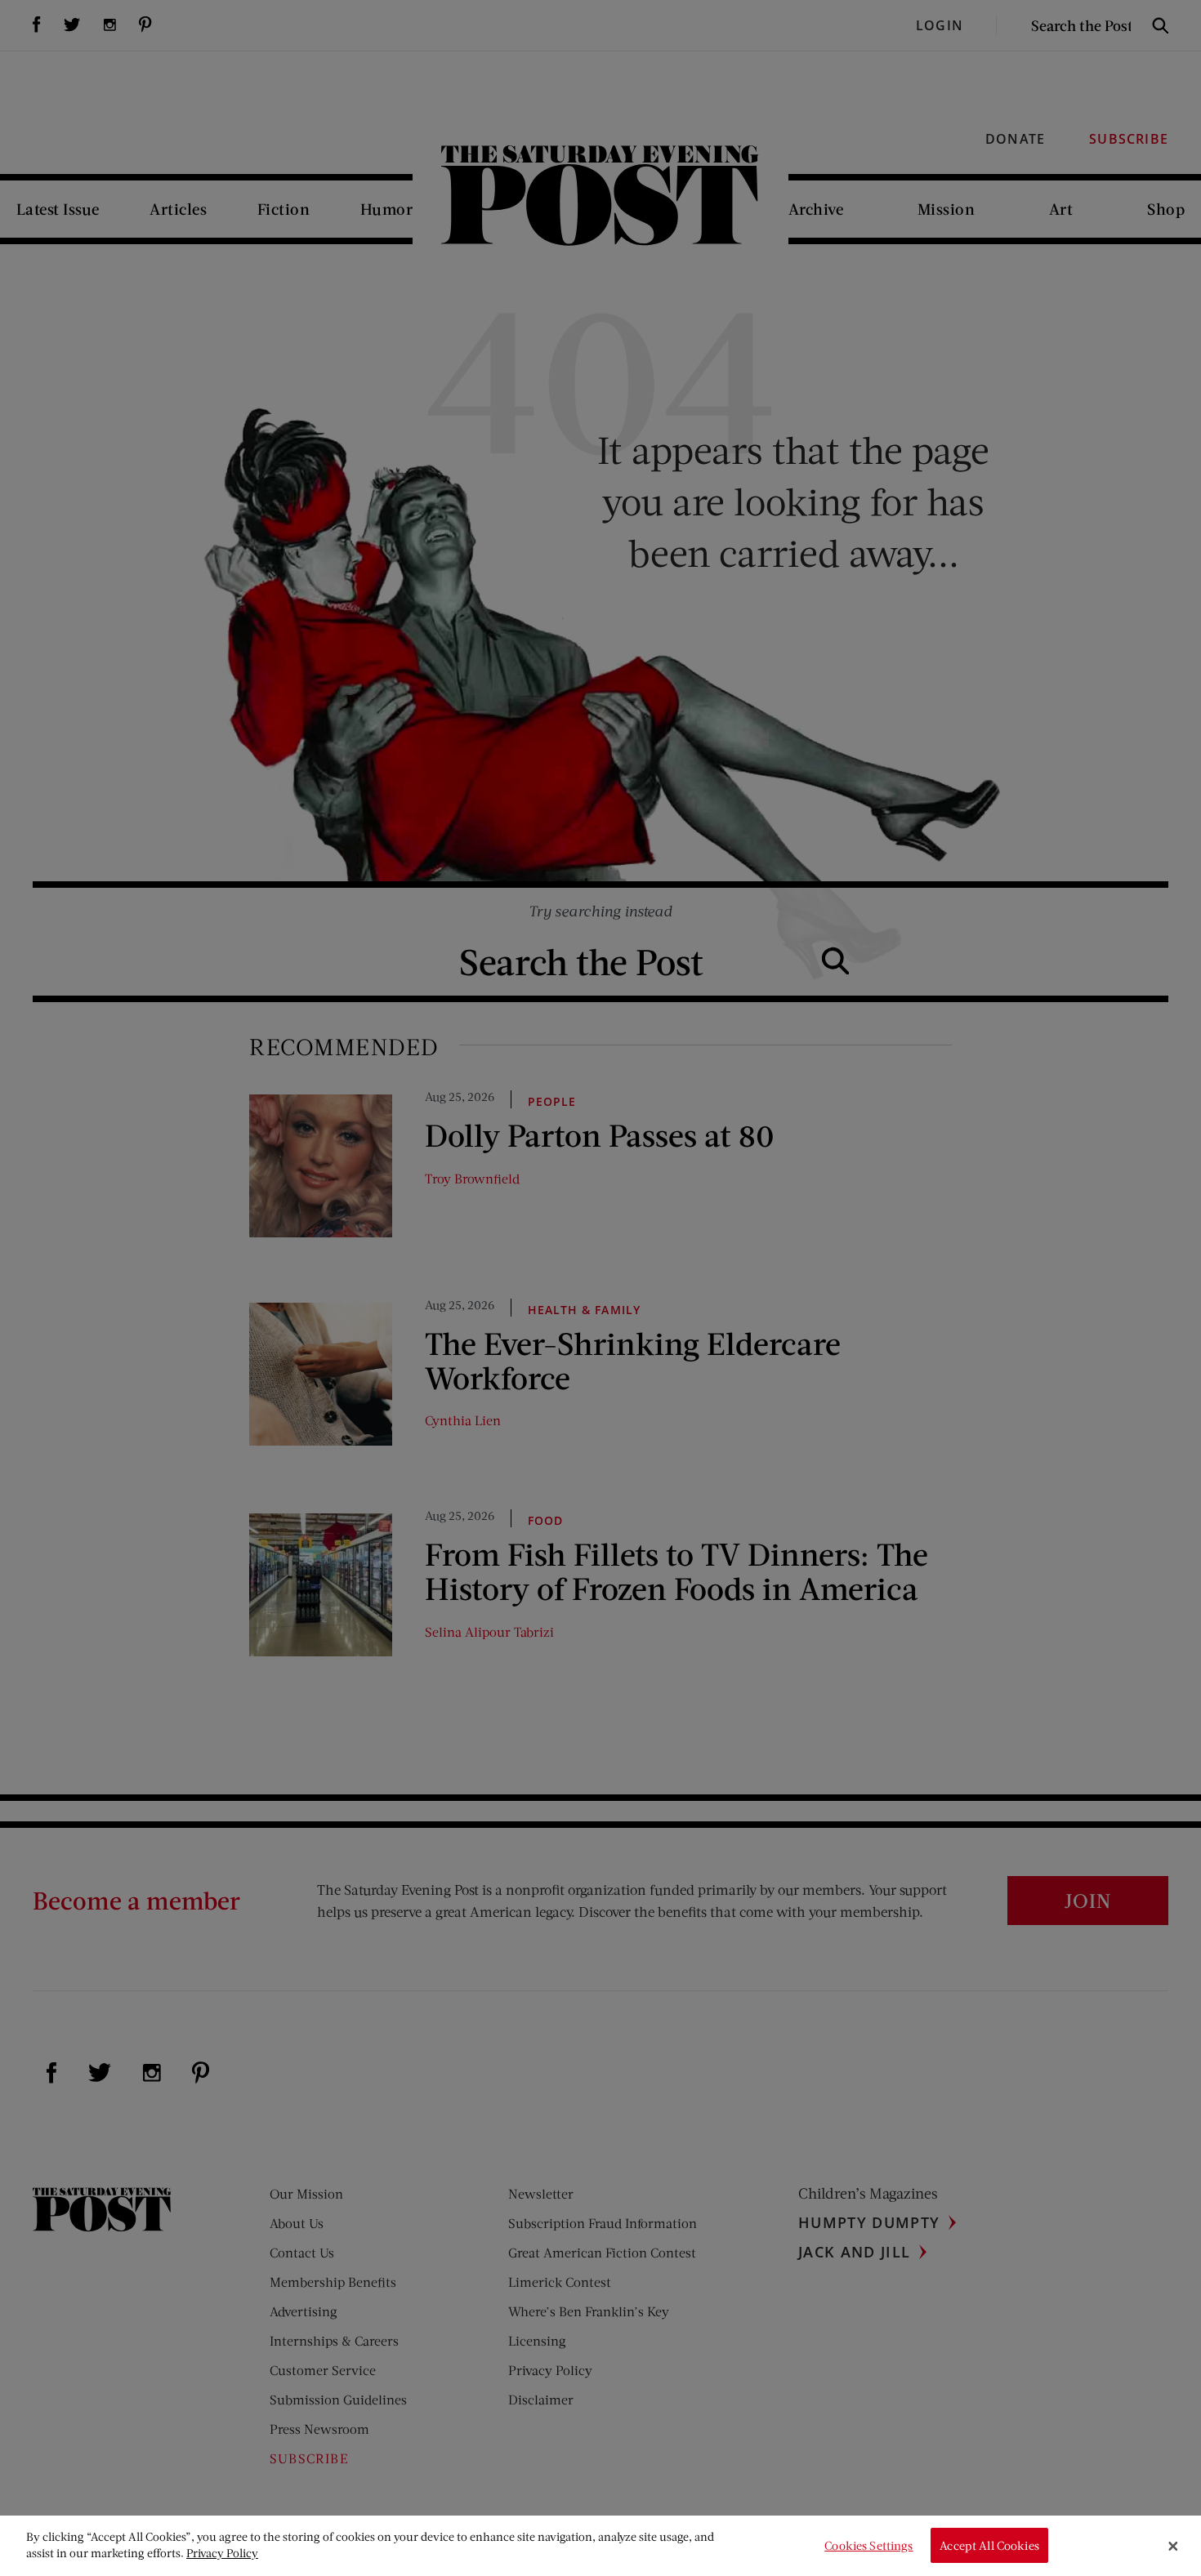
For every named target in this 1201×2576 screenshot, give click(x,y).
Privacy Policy (222, 2553)
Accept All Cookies (989, 2545)
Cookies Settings (868, 2545)
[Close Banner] (1173, 2546)
